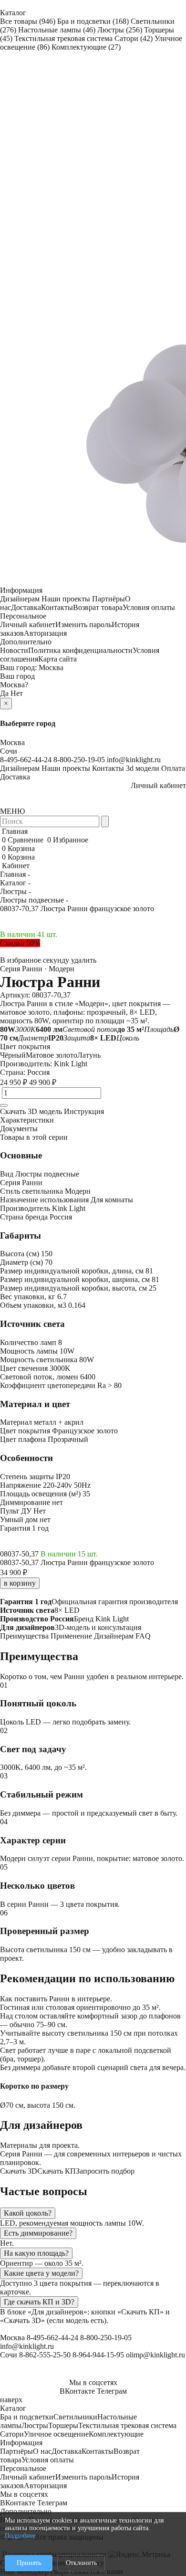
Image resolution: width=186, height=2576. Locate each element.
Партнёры (108, 599)
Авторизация (45, 633)
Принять (29, 2563)
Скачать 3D (19, 2171)
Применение (71, 1636)
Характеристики (27, 1120)
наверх (11, 2400)
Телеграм (112, 2391)
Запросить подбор (105, 2171)
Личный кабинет (28, 625)
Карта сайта (57, 659)
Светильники (75, 2417)
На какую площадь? (36, 2253)
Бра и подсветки (93, 21)
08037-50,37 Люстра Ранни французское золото (77, 1562)
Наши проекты (66, 599)
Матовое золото (52, 1055)
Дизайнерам (20, 599)
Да (4, 693)
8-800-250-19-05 (79, 760)
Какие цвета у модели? (41, 2273)
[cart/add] (4, 1105)
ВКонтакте (77, 2391)
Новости (14, 650)
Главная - (15, 874)
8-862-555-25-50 (45, 2355)
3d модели (143, 768)
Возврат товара (98, 607)
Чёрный (13, 1055)
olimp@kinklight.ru (155, 2355)
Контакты (57, 607)
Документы (19, 1129)
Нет (17, 693)
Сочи (9, 751)
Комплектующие (86, 47)
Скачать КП (57, 2171)
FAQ (143, 1636)
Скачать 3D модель (31, 1111)
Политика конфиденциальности (80, 650)
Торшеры (63, 2425)
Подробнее (20, 2536)
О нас (42, 2451)
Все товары (28, 21)
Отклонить (81, 2563)
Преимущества (24, 1636)
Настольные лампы (57, 30)
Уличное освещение (56, 2434)
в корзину (20, 1583)
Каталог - (15, 883)
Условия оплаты (149, 607)
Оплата (173, 768)
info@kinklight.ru (134, 760)
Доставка (26, 607)
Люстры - (15, 891)
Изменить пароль (83, 625)
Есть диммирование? (38, 2233)
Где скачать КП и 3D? (39, 2302)
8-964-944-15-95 (98, 2355)
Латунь (89, 1055)
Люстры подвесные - (34, 900)
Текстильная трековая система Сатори (83, 38)
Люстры (120, 30)
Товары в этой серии (34, 1137)
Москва (51, 668)
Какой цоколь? (28, 2213)
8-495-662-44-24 (26, 760)
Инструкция (84, 1111)
